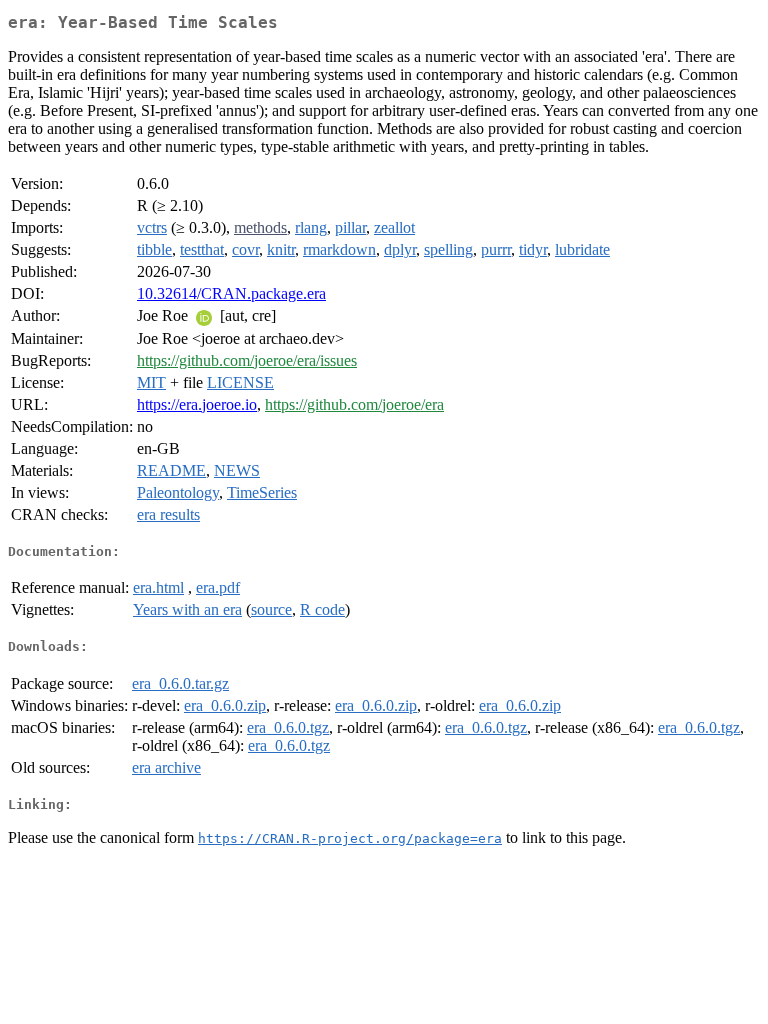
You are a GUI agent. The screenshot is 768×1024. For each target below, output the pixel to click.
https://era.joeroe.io (197, 404)
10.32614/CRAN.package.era (231, 293)
